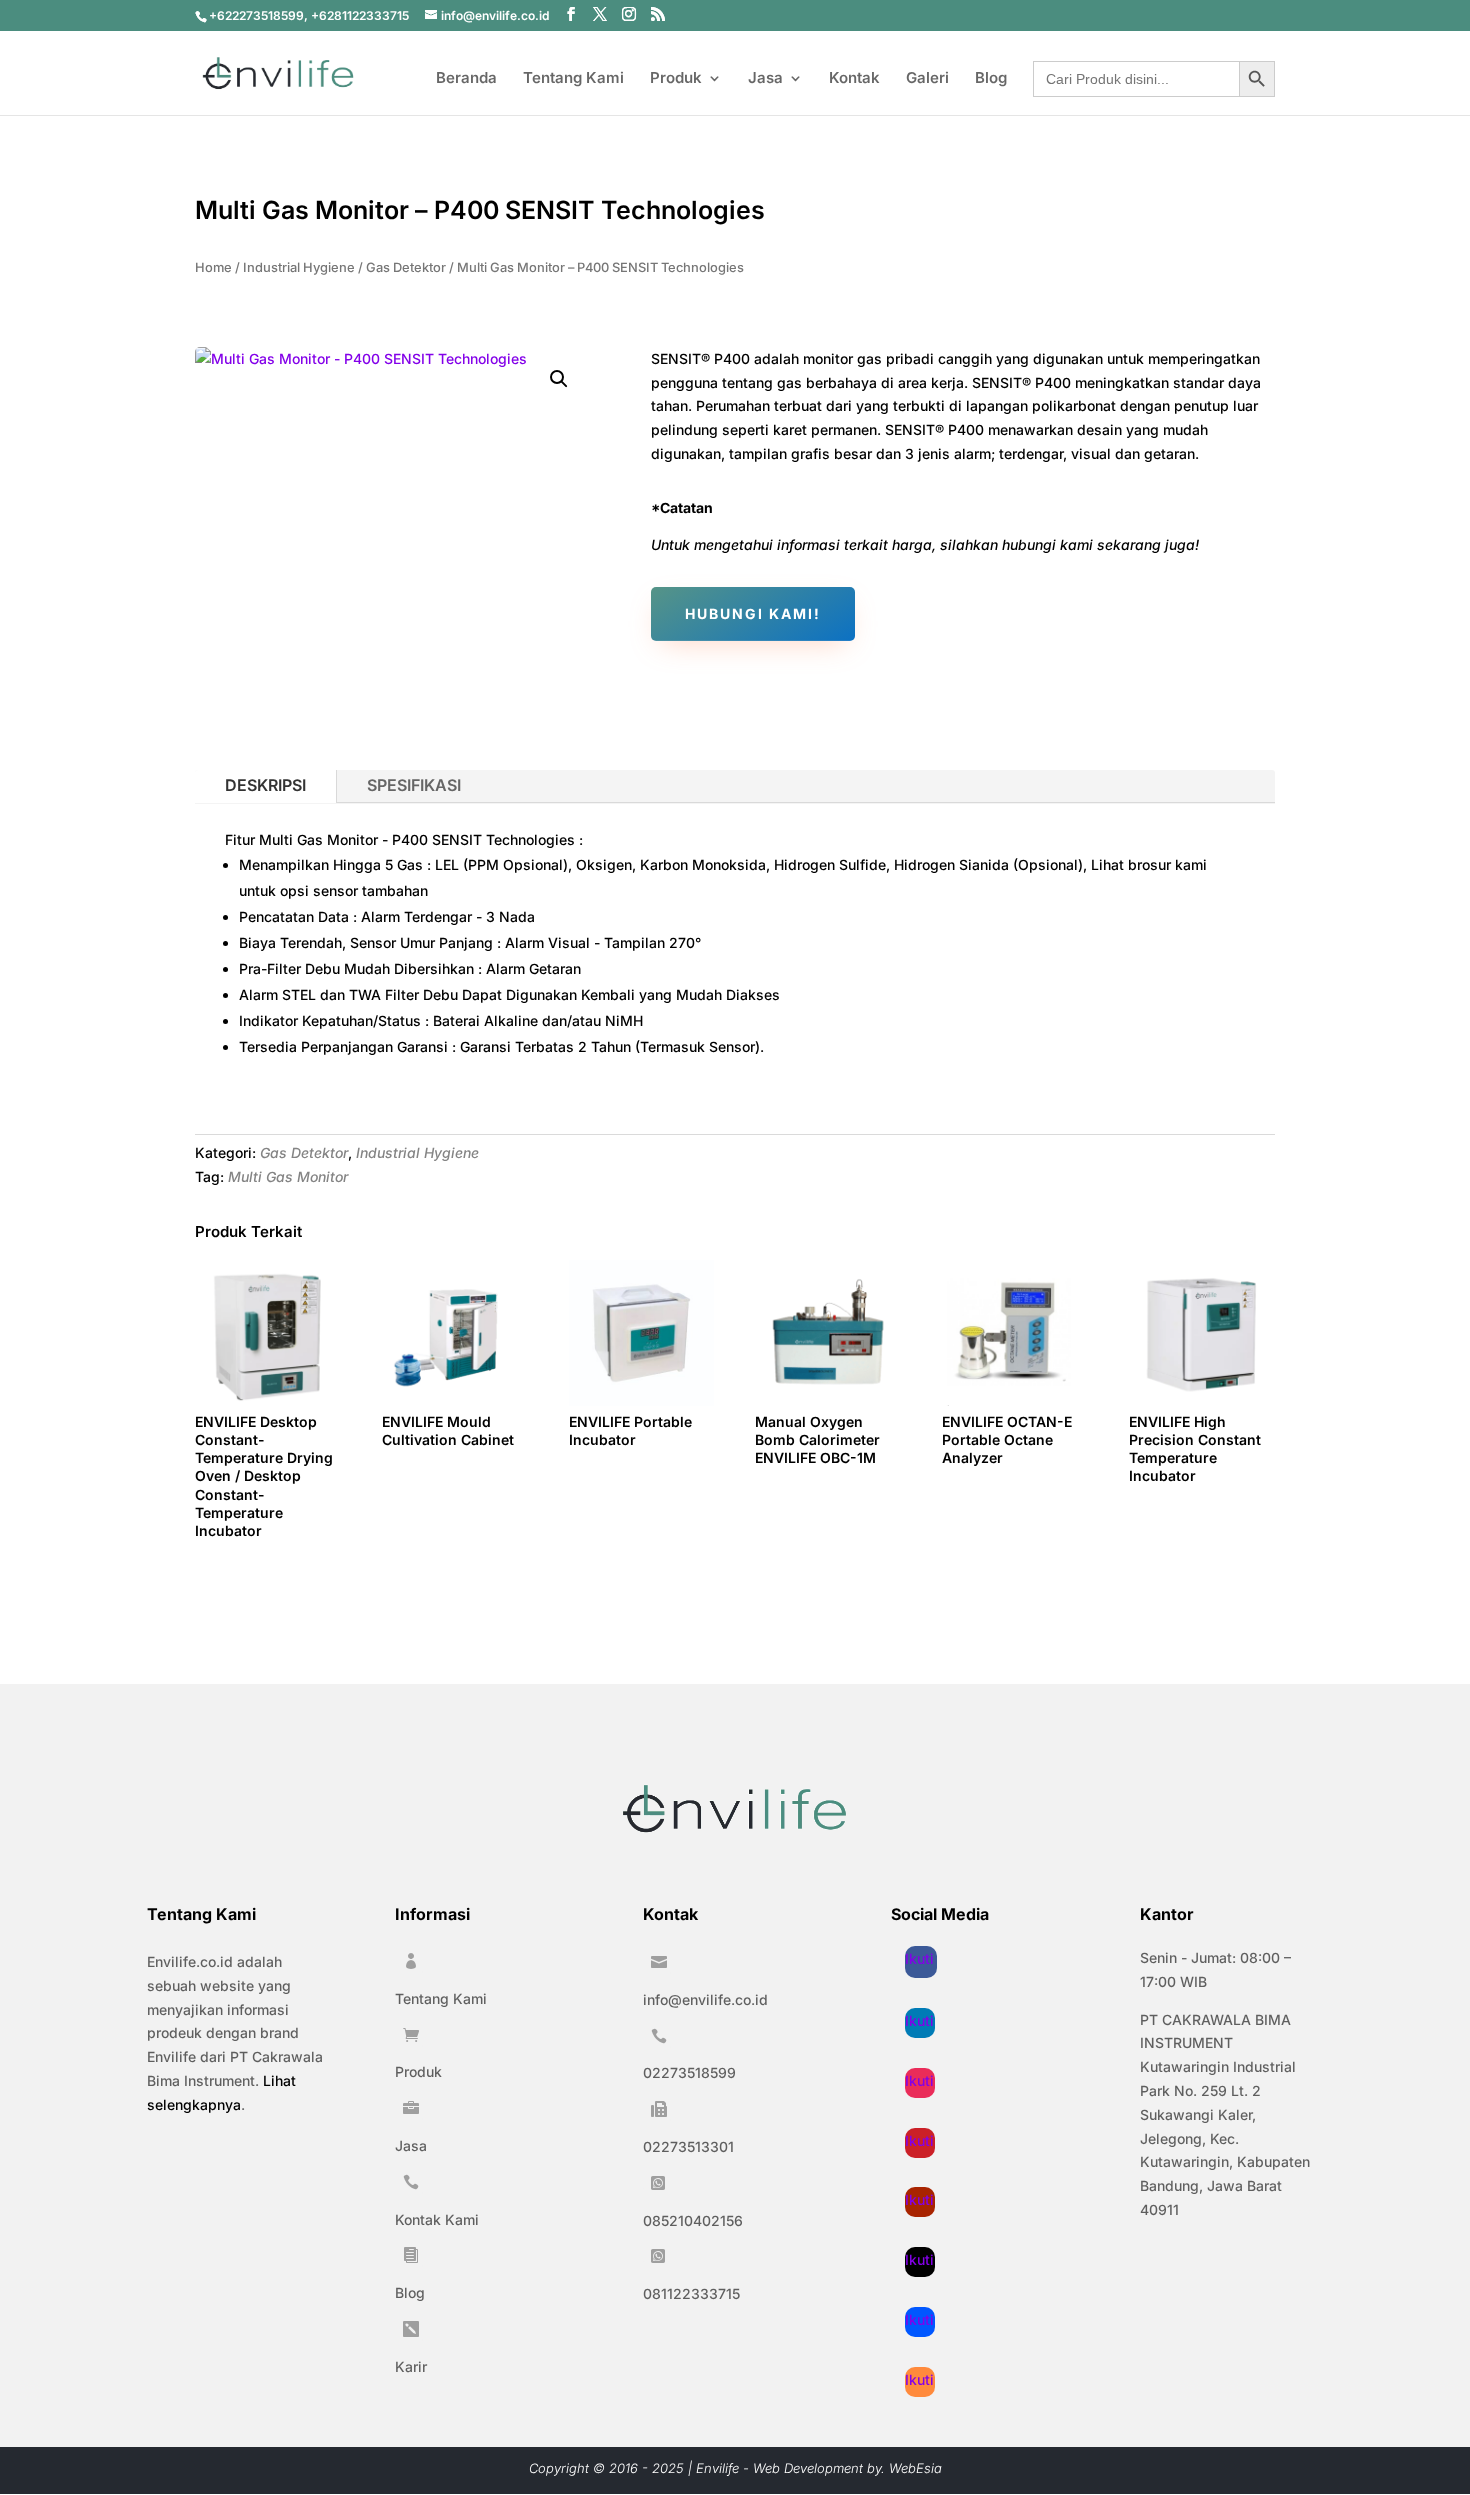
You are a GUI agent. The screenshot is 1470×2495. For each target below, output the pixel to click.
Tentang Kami (573, 79)
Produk (676, 79)
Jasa (765, 79)
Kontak (854, 79)
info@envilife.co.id (705, 1999)
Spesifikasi (414, 785)
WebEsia (915, 2468)
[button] (559, 379)
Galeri (927, 79)
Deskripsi (265, 785)
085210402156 (693, 2220)
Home (213, 267)
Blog (991, 79)
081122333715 (691, 2293)
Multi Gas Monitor (288, 1176)
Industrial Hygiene (299, 267)
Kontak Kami (437, 2219)
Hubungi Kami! (753, 613)
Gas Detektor (406, 267)
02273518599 (689, 2072)
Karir (411, 2366)
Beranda (466, 79)
